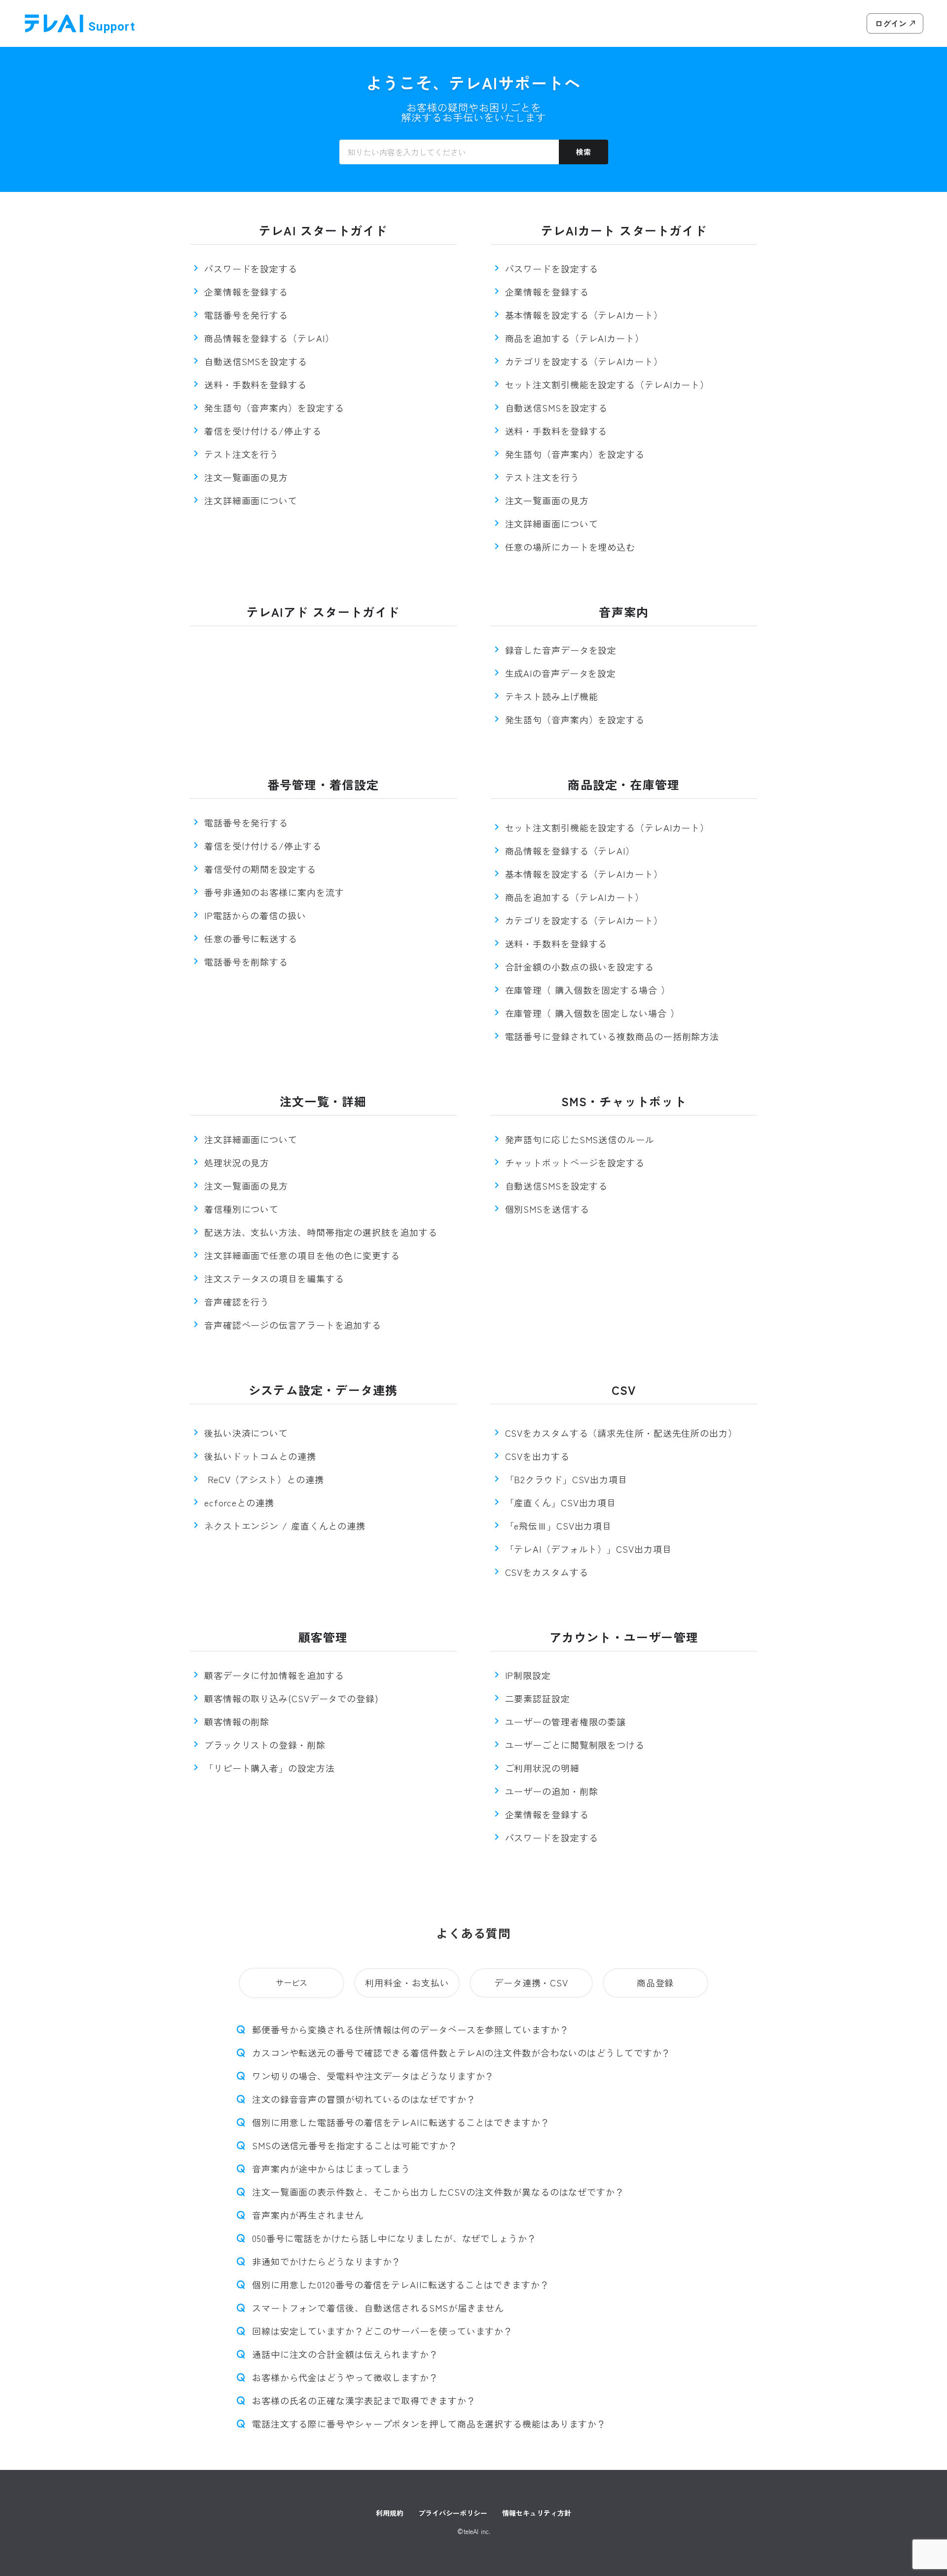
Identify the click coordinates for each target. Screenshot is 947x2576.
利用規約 (390, 2513)
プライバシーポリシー (453, 2513)
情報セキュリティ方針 (537, 2513)
